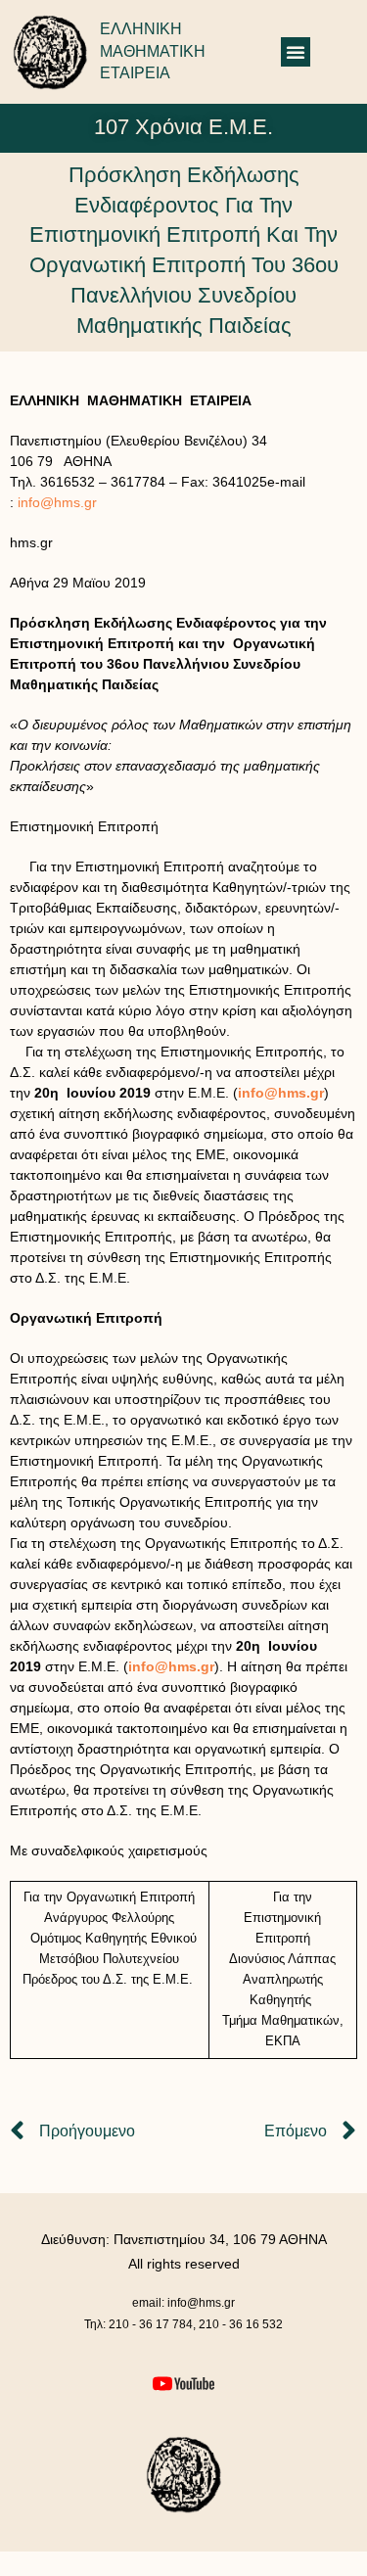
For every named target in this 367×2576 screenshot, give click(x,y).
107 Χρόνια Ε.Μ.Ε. (183, 127)
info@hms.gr (57, 502)
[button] (296, 52)
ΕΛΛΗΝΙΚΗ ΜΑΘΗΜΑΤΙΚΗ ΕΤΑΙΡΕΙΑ (153, 51)
